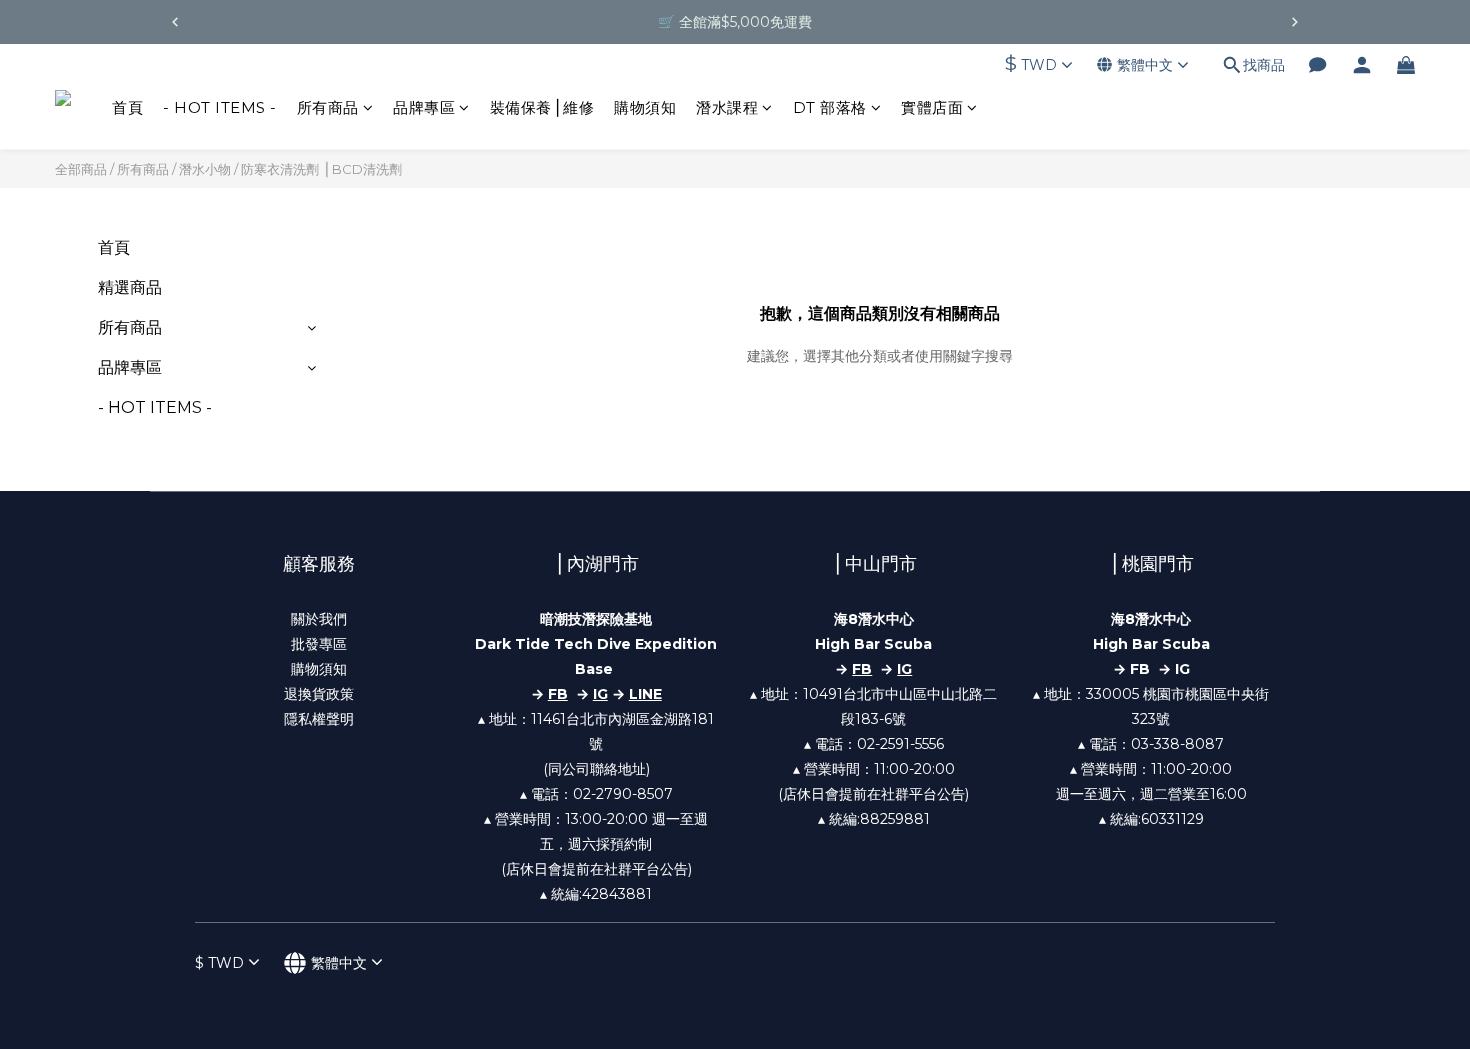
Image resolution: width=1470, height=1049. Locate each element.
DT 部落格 (830, 107)
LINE (645, 694)
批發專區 (319, 644)
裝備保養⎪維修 (542, 107)
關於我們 (319, 619)
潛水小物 (205, 169)
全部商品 (81, 169)
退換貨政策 (319, 694)
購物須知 (645, 107)
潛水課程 (727, 107)
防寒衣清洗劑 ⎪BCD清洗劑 (321, 169)
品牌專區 (424, 107)
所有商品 (328, 107)
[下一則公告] (1295, 22)
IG (600, 694)
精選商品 (130, 287)
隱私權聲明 (319, 719)
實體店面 (932, 107)
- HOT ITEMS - (220, 107)
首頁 (127, 107)
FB (862, 669)
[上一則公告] (175, 22)
